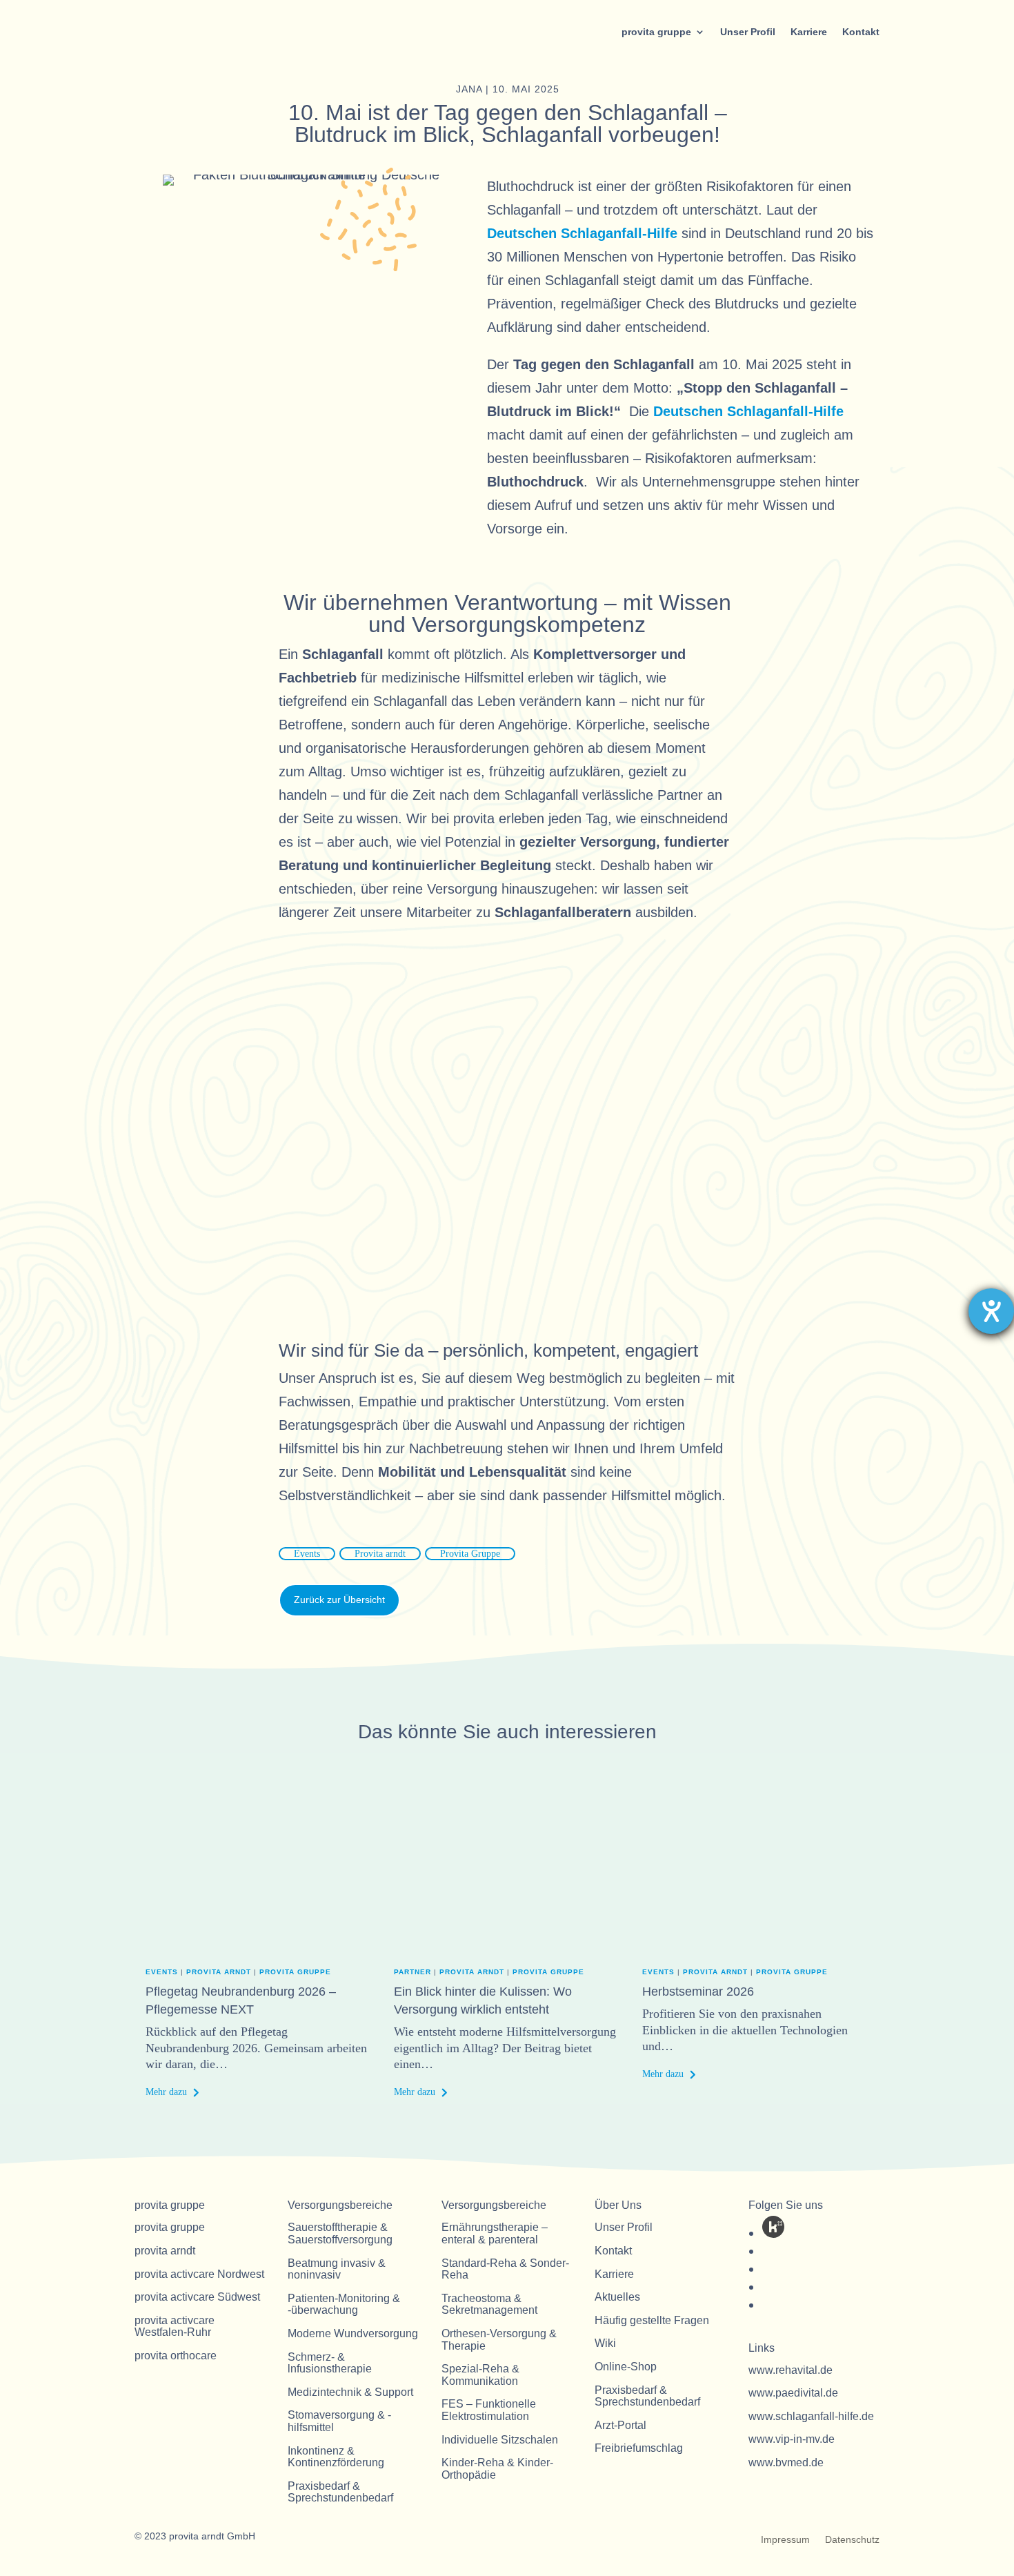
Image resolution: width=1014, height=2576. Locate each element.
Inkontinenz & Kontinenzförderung (336, 2457)
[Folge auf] (773, 2227)
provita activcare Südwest (197, 2297)
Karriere (809, 32)
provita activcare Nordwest (199, 2274)
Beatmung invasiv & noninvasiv (337, 2269)
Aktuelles (617, 2297)
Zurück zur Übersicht (339, 1600)
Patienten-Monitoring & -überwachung (344, 2304)
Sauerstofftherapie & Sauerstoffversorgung (340, 2233)
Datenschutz (852, 2540)
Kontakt (861, 32)
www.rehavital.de (791, 2370)
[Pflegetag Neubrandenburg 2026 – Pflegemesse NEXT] (259, 1877)
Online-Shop (626, 2367)
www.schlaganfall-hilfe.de (811, 2416)
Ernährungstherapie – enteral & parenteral (495, 2233)
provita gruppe (656, 32)
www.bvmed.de (786, 2462)
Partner (412, 1972)
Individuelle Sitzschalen (500, 2440)
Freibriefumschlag (639, 2448)
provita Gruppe (295, 1972)
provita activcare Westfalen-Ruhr (175, 2327)
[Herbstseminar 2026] (755, 1877)
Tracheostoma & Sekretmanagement (489, 2304)
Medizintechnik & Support (350, 2392)
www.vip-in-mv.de (792, 2439)
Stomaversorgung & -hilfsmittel (339, 2421)
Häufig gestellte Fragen (652, 2320)
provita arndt (219, 1972)
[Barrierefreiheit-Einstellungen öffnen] (991, 1311)
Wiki (605, 2343)
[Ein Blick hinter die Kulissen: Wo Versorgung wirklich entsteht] (507, 1877)
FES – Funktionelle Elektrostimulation (489, 2410)
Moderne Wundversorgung (353, 2333)
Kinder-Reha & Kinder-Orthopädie (497, 2469)
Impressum (785, 2540)
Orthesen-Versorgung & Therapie (499, 2340)
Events (307, 1554)
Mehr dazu (166, 2092)
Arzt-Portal (620, 2425)
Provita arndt (380, 1554)
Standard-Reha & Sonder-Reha (505, 2269)
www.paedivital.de (793, 2393)
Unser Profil (748, 32)
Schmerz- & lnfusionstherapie (330, 2363)
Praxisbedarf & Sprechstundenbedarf (340, 2492)
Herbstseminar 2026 (698, 1992)
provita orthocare (176, 2356)
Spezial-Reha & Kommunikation (480, 2375)
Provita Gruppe (470, 1554)
